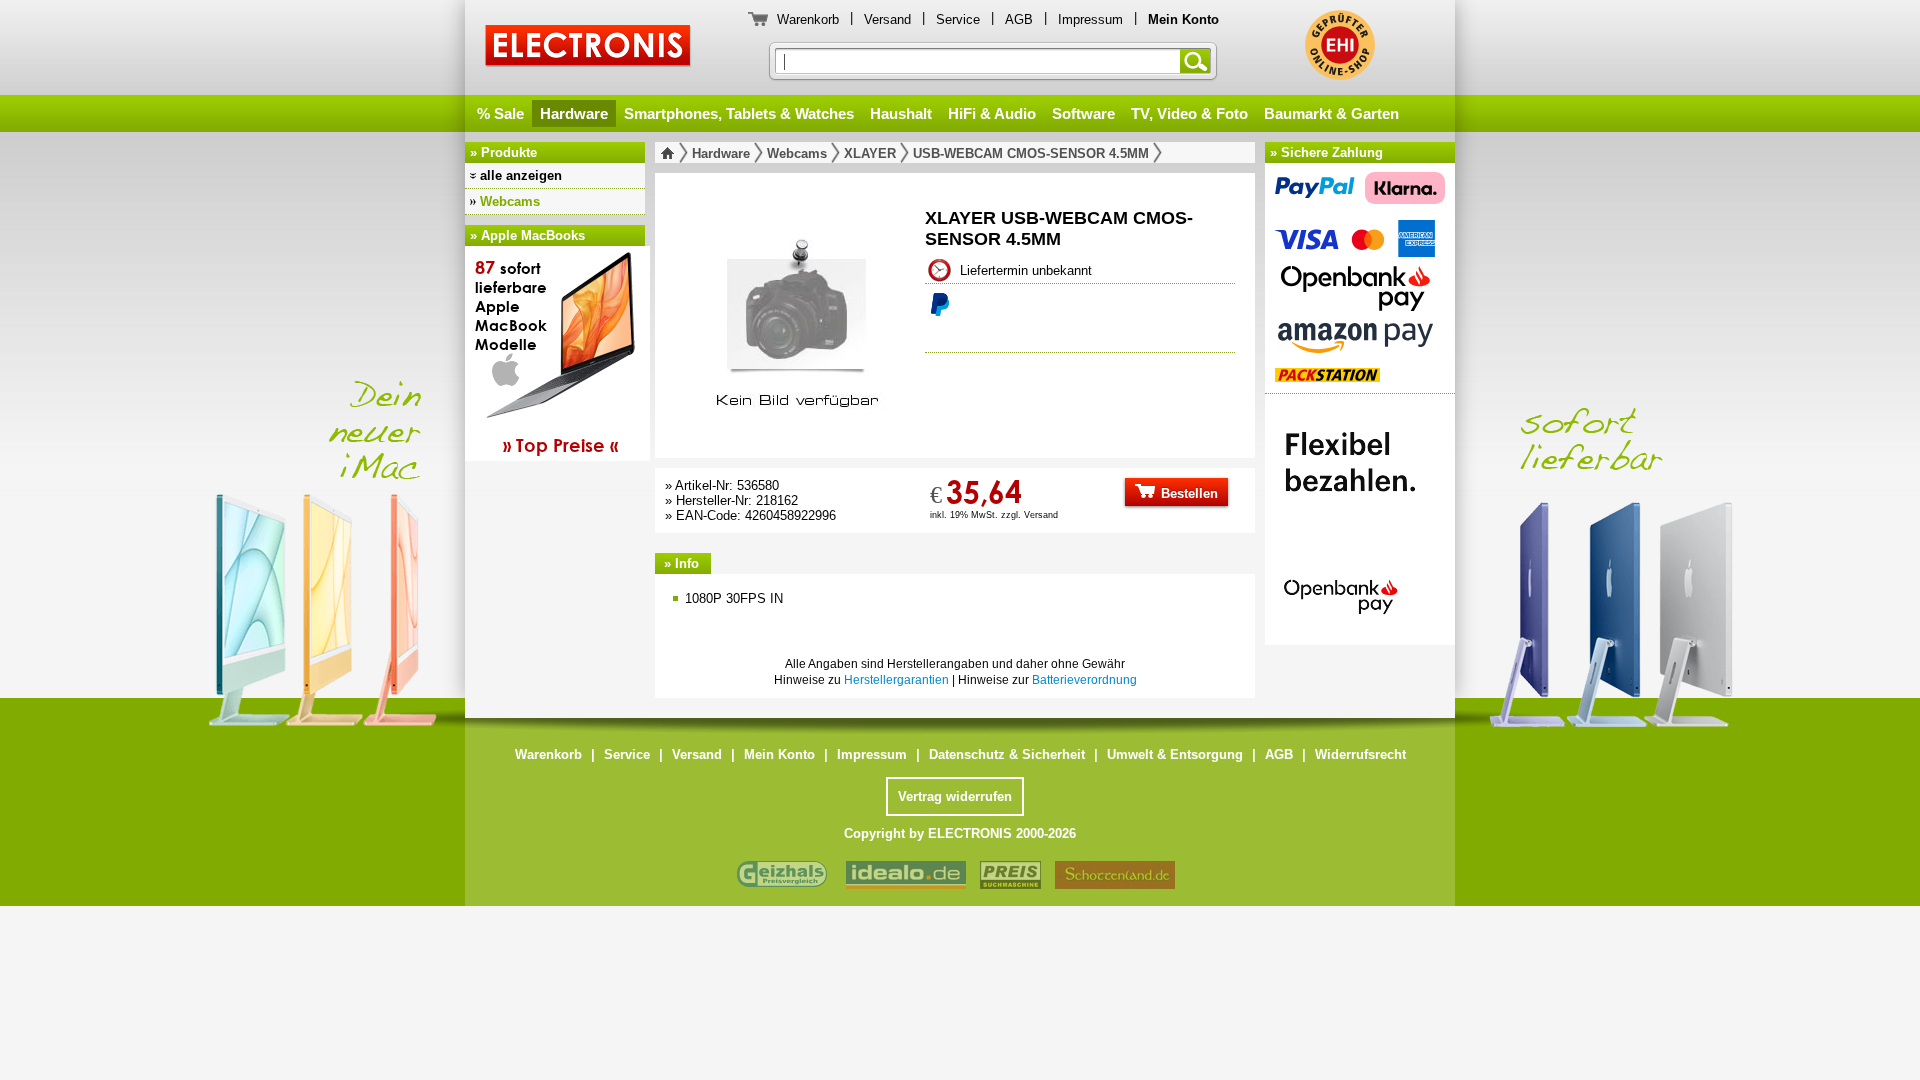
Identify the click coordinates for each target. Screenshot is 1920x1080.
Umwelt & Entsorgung (1175, 754)
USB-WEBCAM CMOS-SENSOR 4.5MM (1031, 153)
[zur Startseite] (671, 153)
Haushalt (901, 113)
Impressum (1090, 19)
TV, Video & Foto (1189, 113)
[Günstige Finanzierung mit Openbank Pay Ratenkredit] (1360, 514)
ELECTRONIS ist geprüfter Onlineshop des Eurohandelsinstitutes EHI (1340, 45)
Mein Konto (779, 754)
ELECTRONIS (588, 48)
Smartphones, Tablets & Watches (739, 113)
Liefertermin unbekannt (1026, 270)
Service (958, 19)
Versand (887, 19)
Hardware (574, 113)
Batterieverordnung (1084, 680)
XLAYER (870, 153)
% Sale (500, 113)
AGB (1019, 19)
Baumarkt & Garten (1331, 113)
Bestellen (1187, 493)
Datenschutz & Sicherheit (1007, 754)
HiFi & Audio (992, 113)
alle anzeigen (521, 175)
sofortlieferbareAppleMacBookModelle (546, 356)
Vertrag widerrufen (955, 796)
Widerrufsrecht (1360, 754)
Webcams (510, 201)
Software (1083, 113)
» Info (681, 563)
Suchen (1199, 61)
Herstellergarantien (896, 680)
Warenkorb (808, 19)
